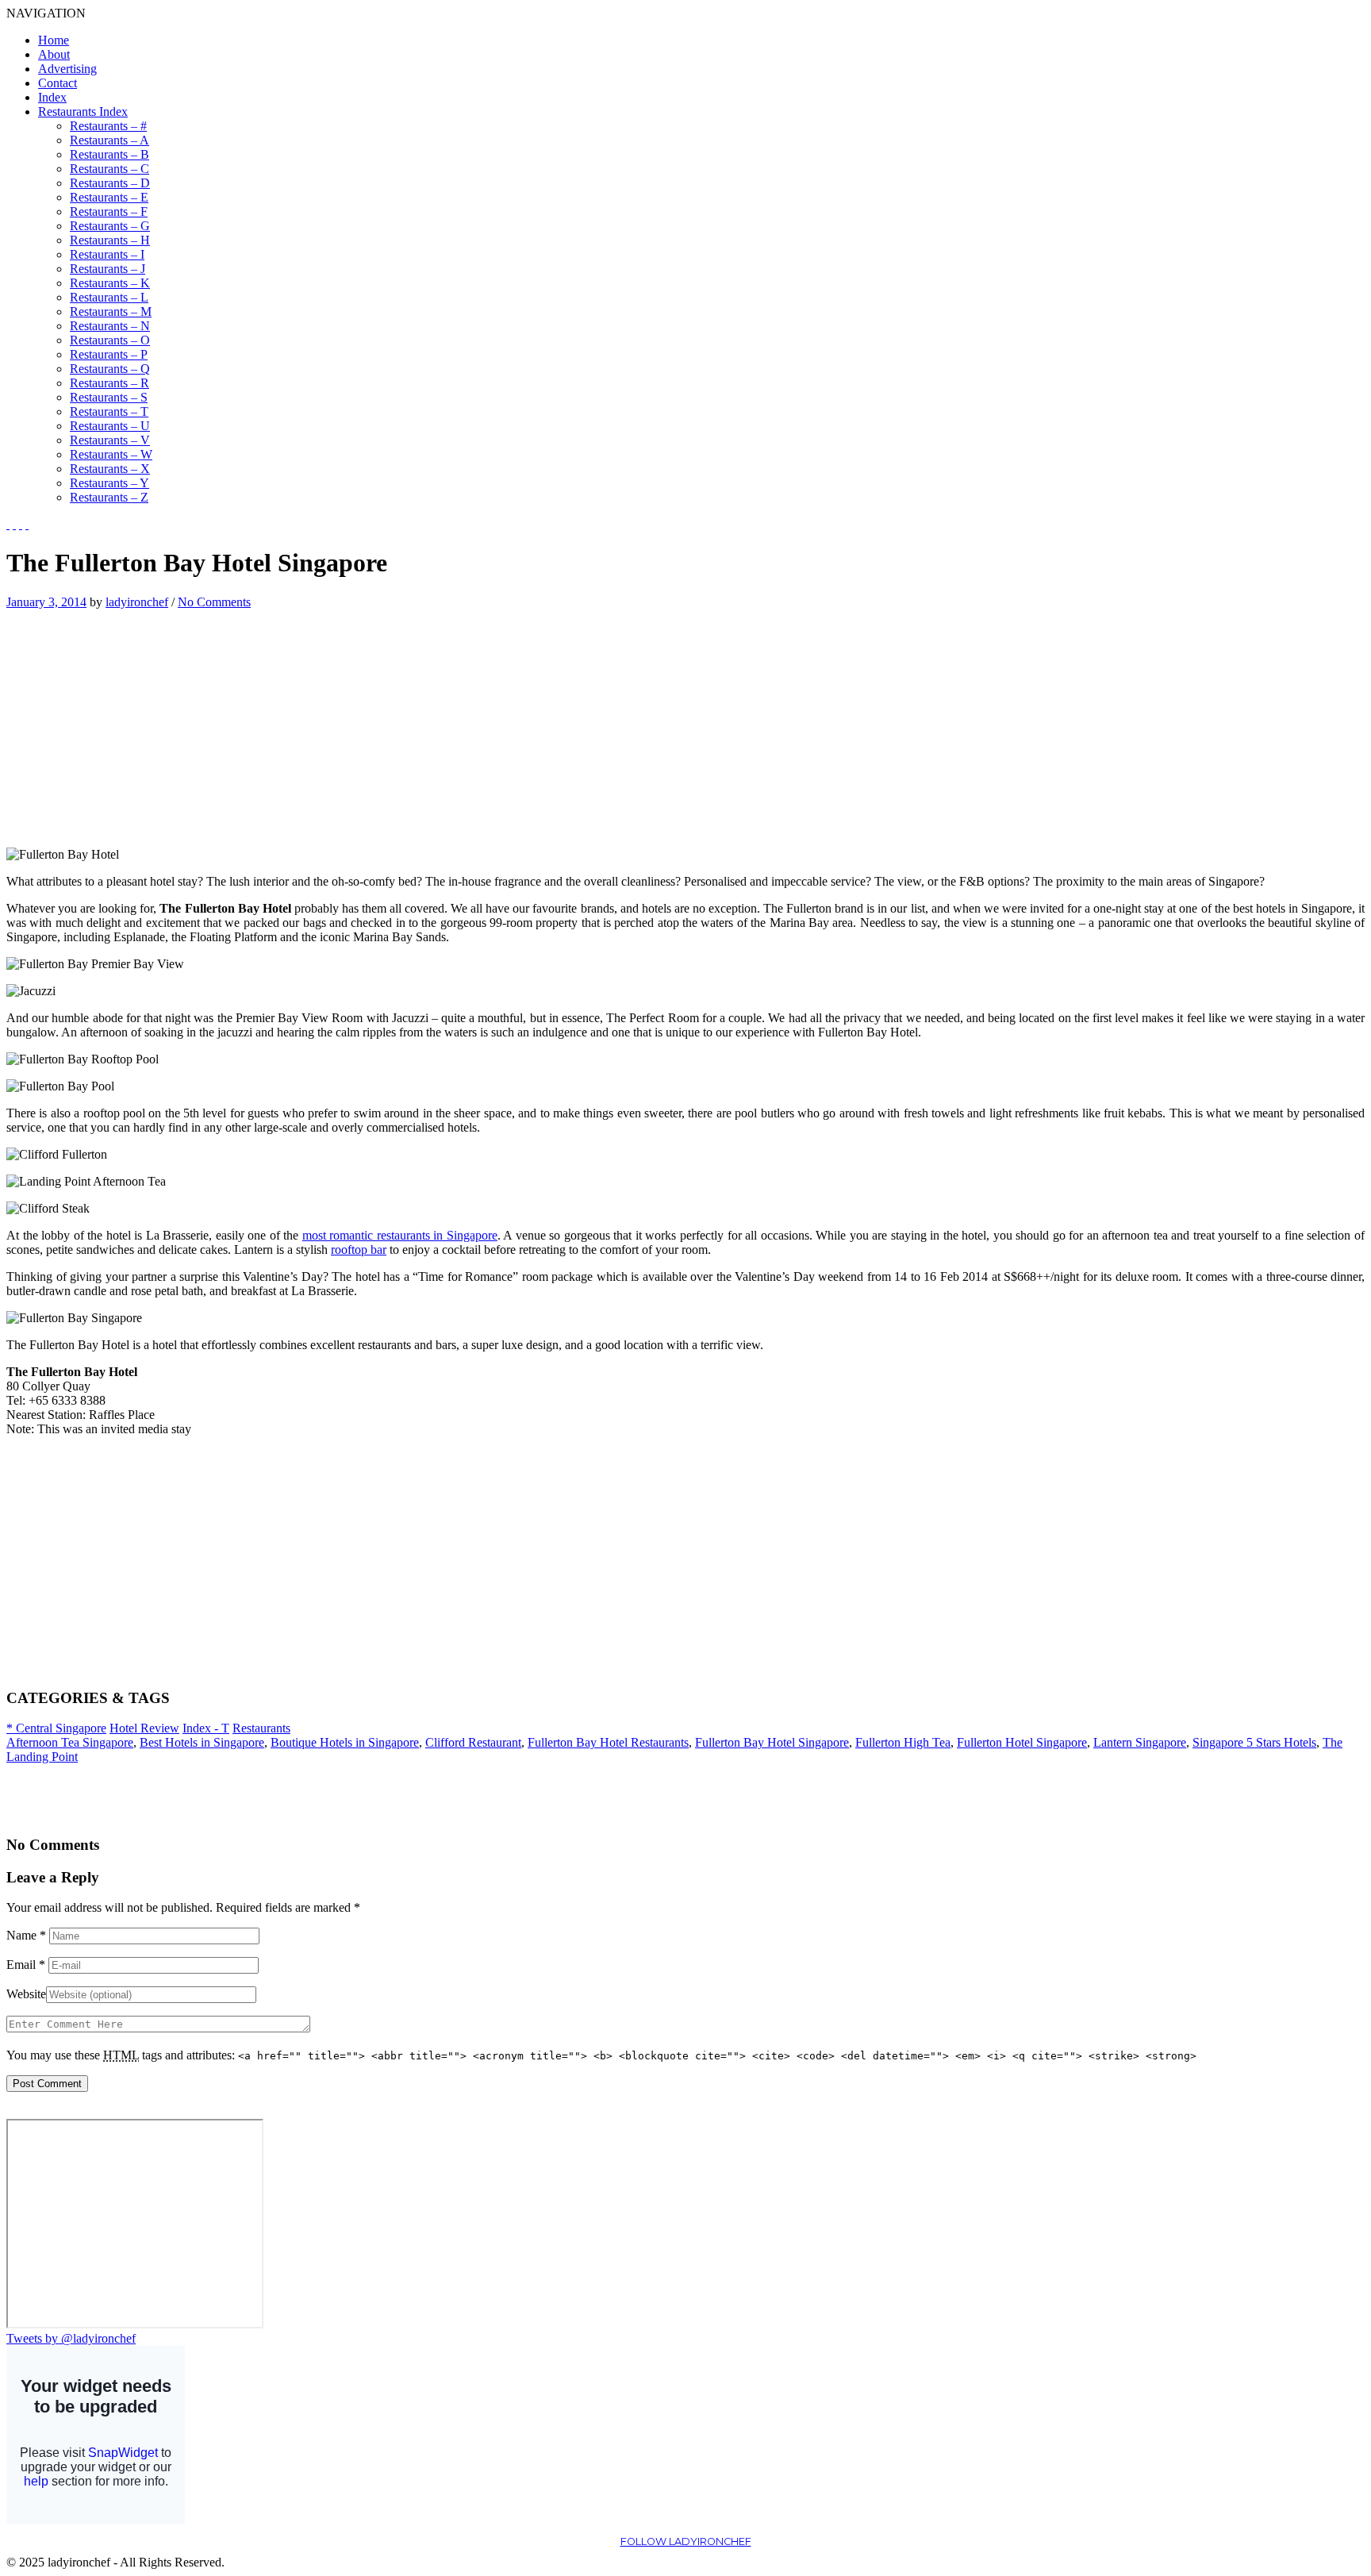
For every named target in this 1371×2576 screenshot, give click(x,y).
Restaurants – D (110, 183)
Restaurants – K (110, 283)
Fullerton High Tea (903, 1742)
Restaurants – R (109, 383)
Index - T (206, 1728)
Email (26, 1965)
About (54, 54)
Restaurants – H (110, 240)
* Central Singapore (56, 1728)
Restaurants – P (109, 354)
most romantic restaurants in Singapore (400, 1235)
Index (52, 97)
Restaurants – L (109, 297)
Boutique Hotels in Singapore (345, 1742)
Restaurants (261, 1728)
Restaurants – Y (109, 483)
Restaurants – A (109, 140)
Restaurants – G (110, 226)
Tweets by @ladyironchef (71, 2338)
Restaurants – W (111, 454)
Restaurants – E (109, 197)
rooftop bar (359, 1250)
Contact (58, 83)
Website (26, 1994)
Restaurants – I (107, 254)
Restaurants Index (83, 111)
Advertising (67, 69)
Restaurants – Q (110, 369)
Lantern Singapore (1140, 1742)
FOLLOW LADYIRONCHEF (686, 2541)
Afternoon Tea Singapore (70, 1742)
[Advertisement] (140, 721)
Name (26, 1935)
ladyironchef (137, 602)
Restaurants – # (108, 126)
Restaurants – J (108, 269)
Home (54, 40)
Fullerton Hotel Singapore (1022, 1742)
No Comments (214, 602)
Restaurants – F (109, 211)
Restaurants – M (111, 311)
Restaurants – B (109, 154)
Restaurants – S (109, 397)
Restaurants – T (109, 411)
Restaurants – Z (109, 497)
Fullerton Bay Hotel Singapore (772, 1742)
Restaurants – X (110, 469)
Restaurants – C (109, 169)
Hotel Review (144, 1728)
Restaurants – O (110, 340)
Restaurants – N (110, 326)
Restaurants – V (110, 440)
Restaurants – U (110, 426)
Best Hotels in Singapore (202, 1742)
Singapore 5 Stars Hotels (1254, 1742)
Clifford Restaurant (473, 1742)
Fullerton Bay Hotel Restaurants (608, 1742)
